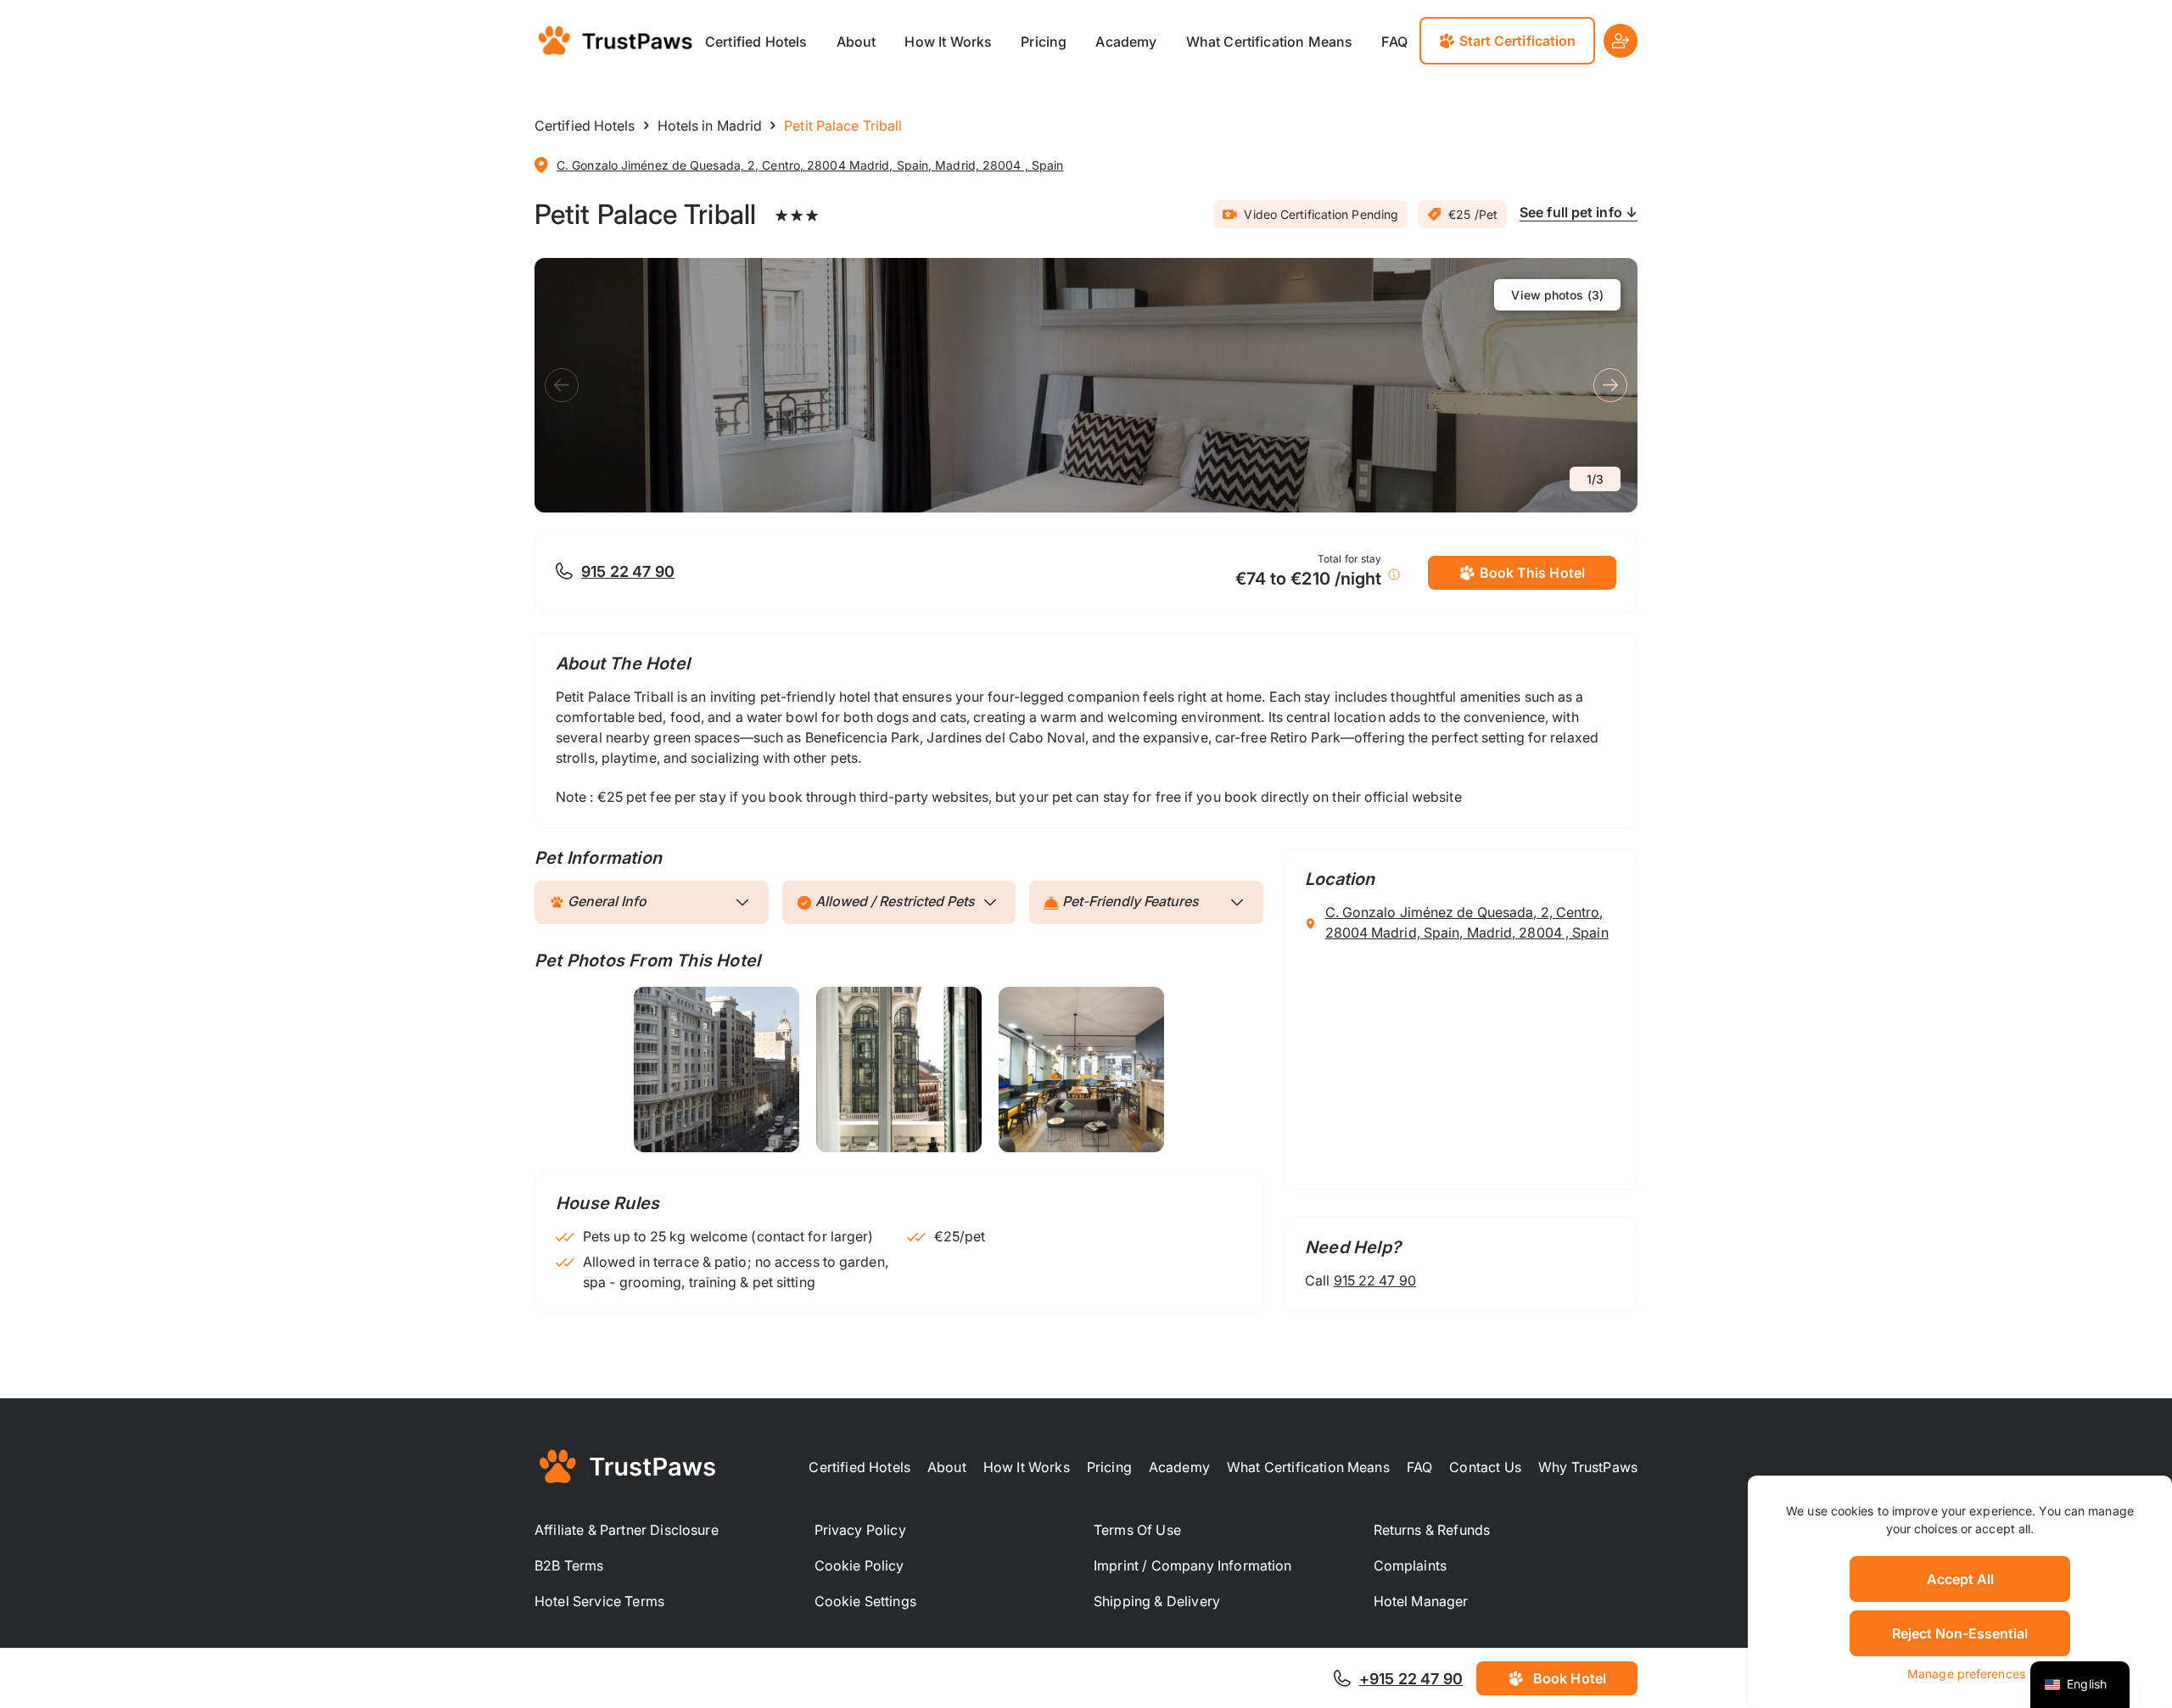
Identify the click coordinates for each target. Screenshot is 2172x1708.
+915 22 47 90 (1411, 1679)
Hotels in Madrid (710, 126)
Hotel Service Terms (599, 1601)
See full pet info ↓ (1579, 212)
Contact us (1485, 1467)
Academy (1126, 42)
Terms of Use (1137, 1530)
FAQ (1394, 42)
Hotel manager (1421, 1601)
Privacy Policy (860, 1530)
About (856, 42)
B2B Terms (569, 1565)
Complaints (1411, 1565)
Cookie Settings (865, 1601)
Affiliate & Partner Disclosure (627, 1530)
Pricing (1044, 42)
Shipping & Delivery (1157, 1601)
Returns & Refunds (1432, 1530)
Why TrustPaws (1588, 1467)
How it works (1027, 1467)
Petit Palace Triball (645, 214)
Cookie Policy (859, 1565)
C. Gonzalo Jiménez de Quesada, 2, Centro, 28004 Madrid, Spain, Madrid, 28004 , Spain (810, 165)
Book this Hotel (1533, 573)
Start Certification (1518, 41)
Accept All (1960, 1579)
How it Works (948, 42)
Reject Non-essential (1960, 1633)
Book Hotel (1570, 1678)
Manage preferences (1966, 1674)
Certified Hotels (756, 42)
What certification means (1270, 42)
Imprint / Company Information (1193, 1565)
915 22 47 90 (628, 571)
